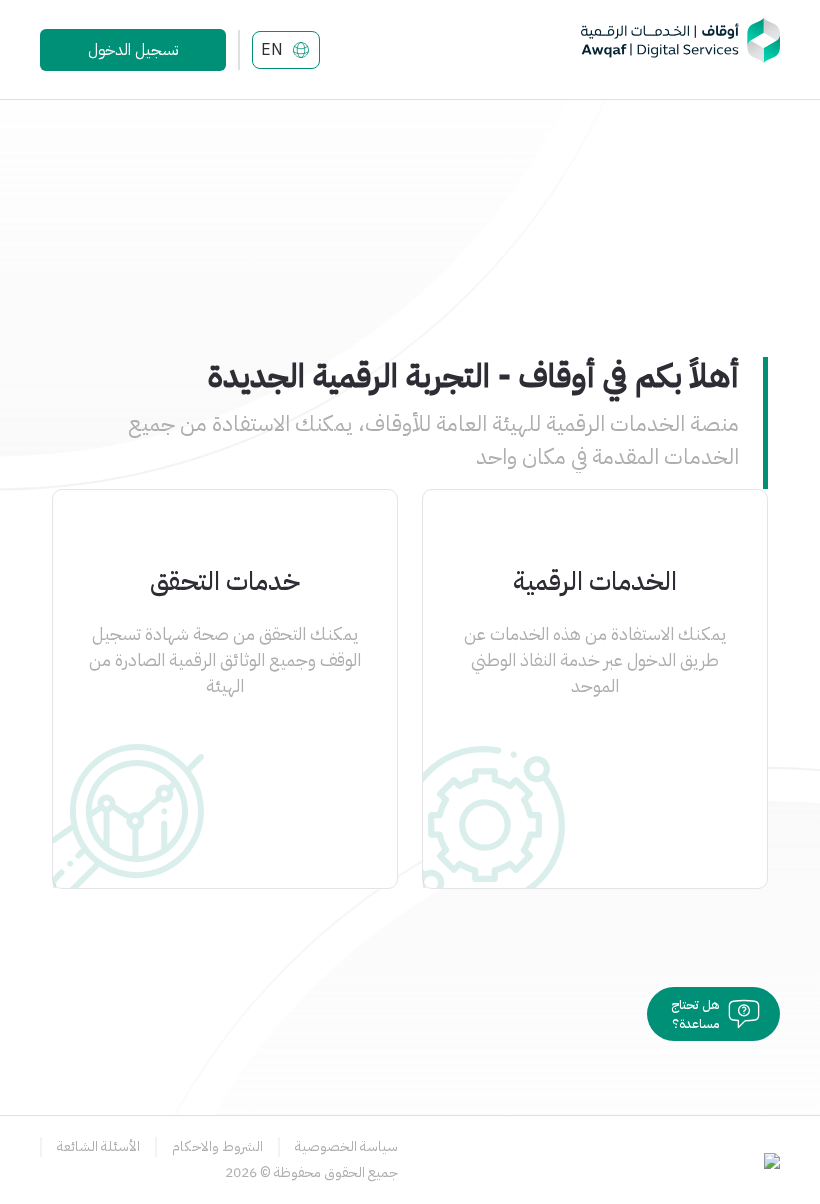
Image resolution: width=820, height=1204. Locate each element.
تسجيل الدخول (133, 50)
